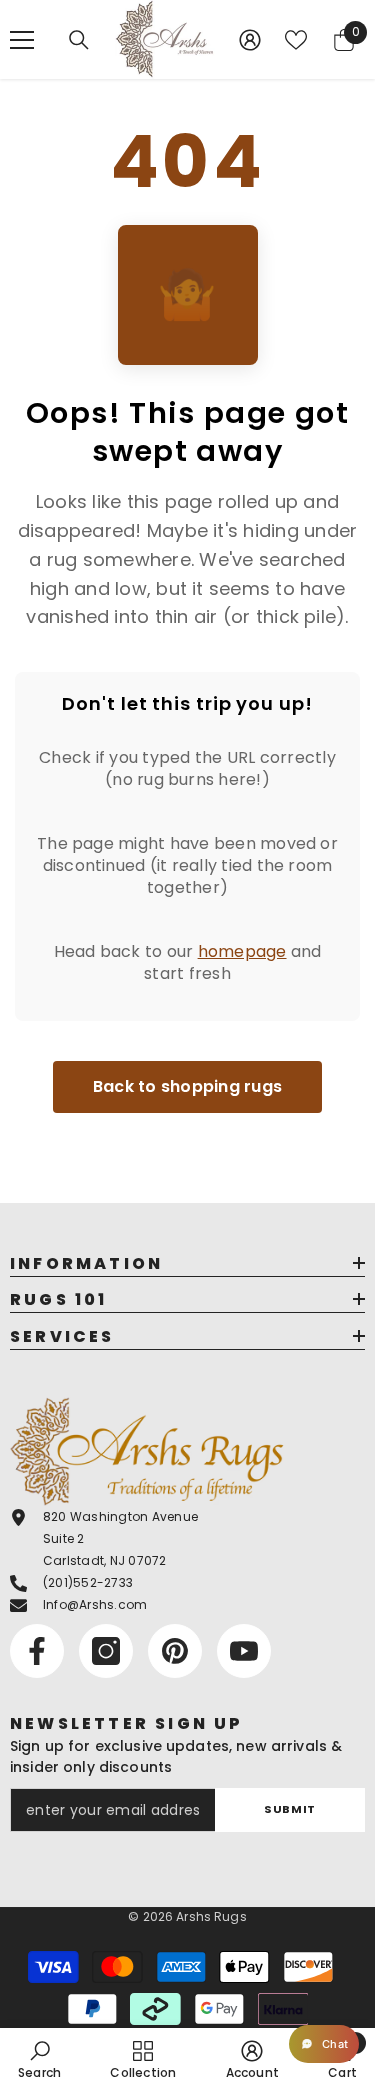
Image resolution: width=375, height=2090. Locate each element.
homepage (242, 951)
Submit (289, 1809)
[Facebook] (37, 1651)
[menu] (22, 40)
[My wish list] (296, 40)
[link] (39, 2059)
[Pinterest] (175, 1651)
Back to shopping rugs (187, 1086)
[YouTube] (244, 1651)
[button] (324, 2044)
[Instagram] (106, 1651)
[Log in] (250, 40)
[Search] (79, 40)
